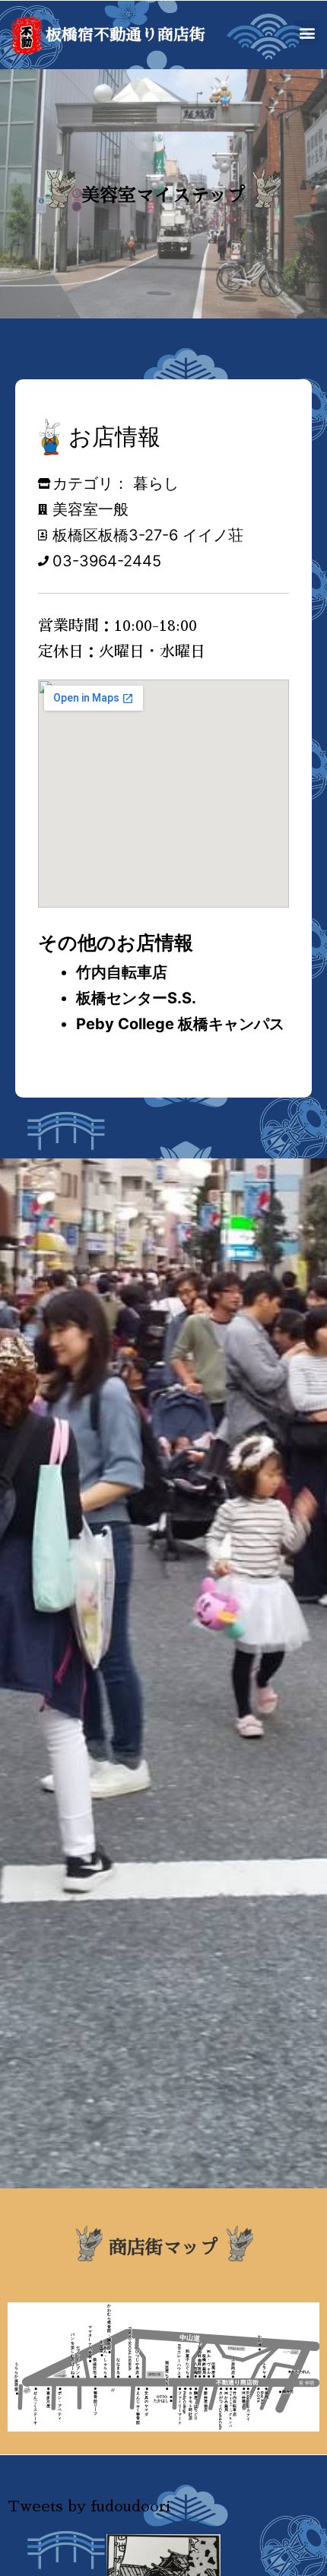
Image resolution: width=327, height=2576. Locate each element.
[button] (307, 32)
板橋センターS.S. (136, 998)
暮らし (156, 483)
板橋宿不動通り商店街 (125, 35)
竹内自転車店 (122, 972)
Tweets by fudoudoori (89, 2506)
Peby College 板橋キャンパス (180, 1024)
